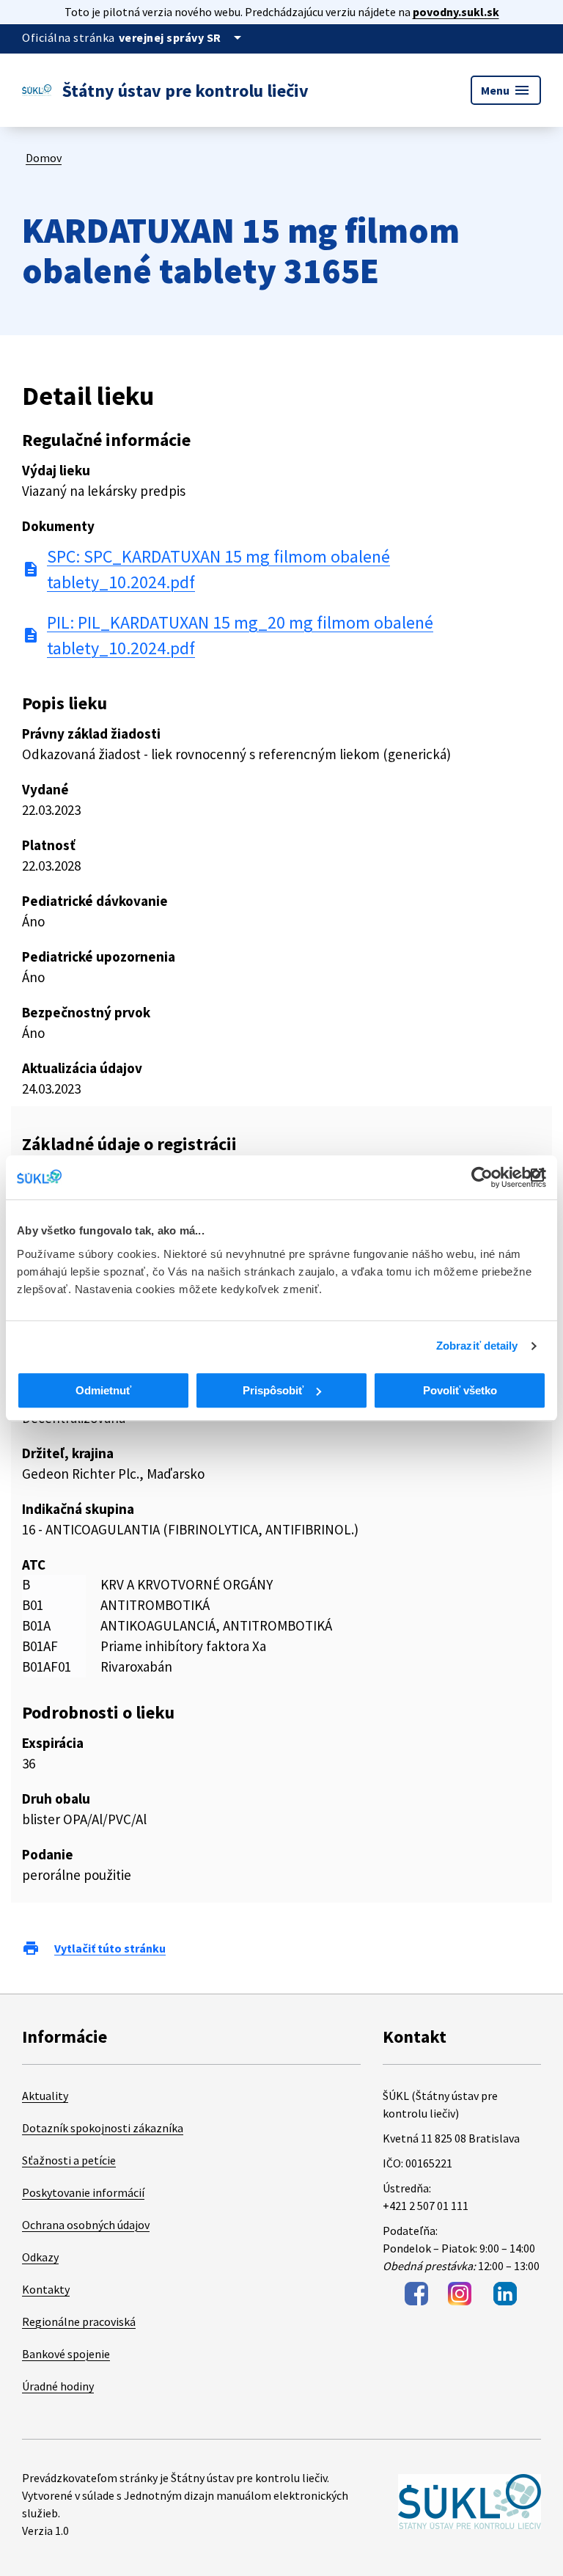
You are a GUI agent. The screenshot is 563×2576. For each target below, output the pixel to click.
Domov (44, 158)
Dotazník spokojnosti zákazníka (103, 2128)
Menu (506, 90)
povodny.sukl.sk (456, 12)
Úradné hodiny (58, 2386)
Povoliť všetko (460, 1390)
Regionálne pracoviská (79, 2321)
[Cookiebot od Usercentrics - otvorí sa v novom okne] (482, 1177)
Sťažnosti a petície (69, 2160)
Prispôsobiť (273, 1390)
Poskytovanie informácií (83, 2192)
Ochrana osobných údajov (86, 2225)
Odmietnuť (103, 1390)
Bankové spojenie (66, 2354)
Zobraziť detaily (477, 1346)
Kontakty (46, 2289)
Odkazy (40, 2257)
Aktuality (45, 2096)
